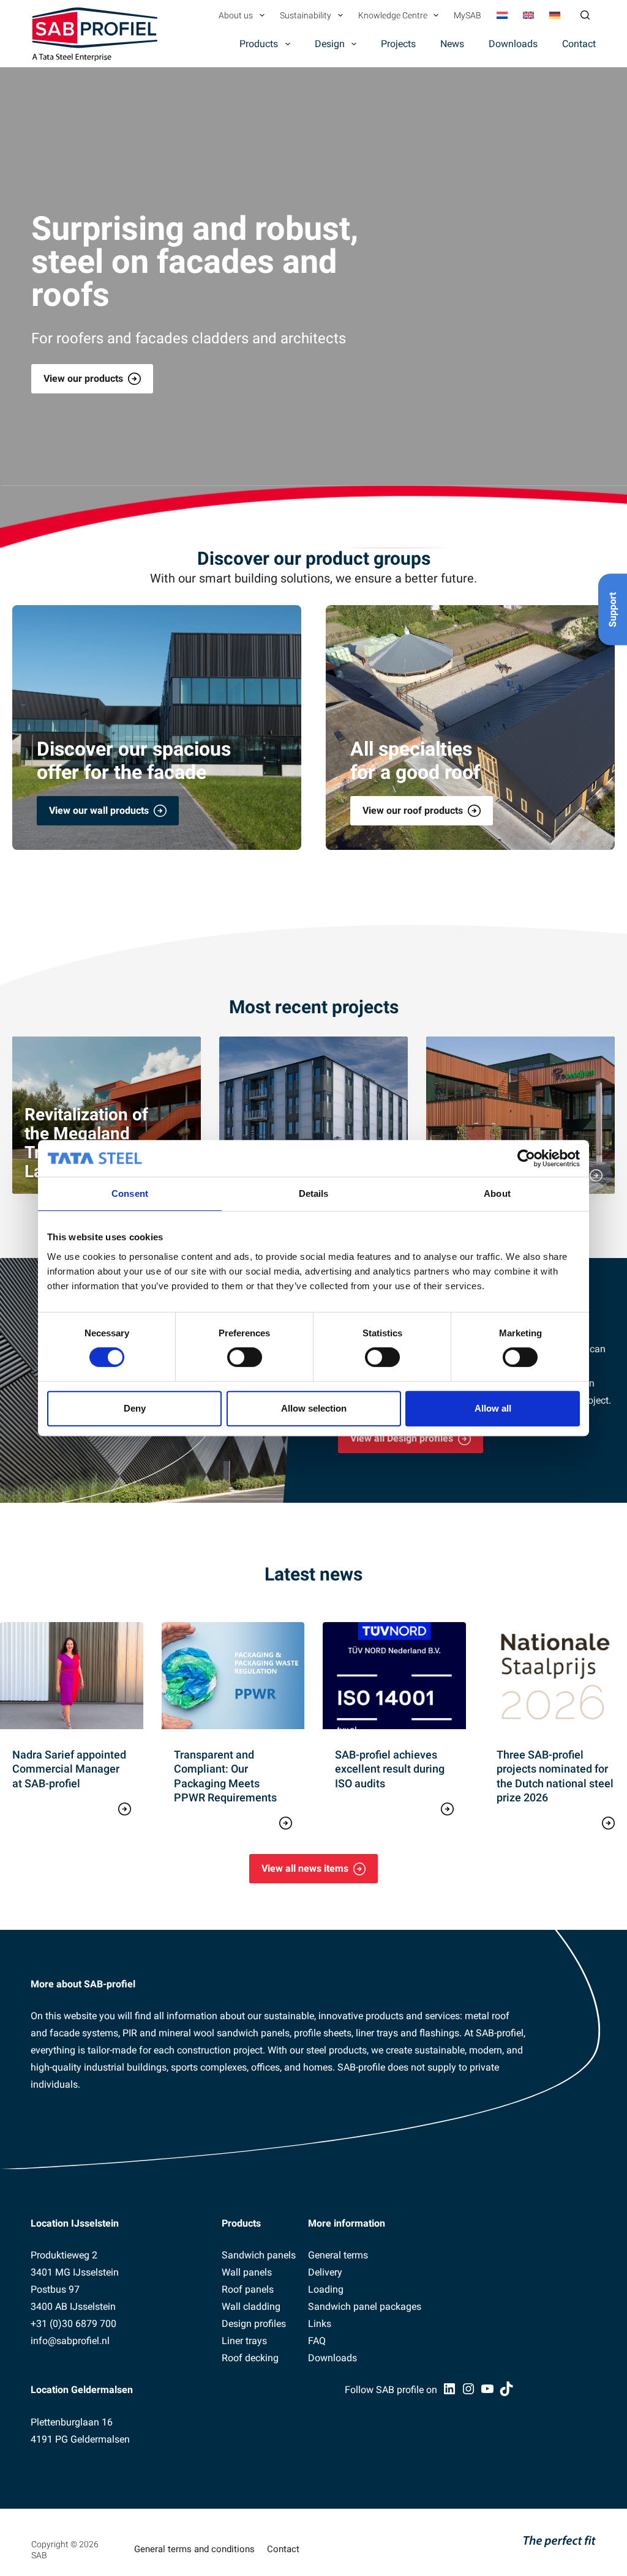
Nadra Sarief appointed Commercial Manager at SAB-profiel (69, 1769)
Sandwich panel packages (365, 2306)
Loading (326, 2289)
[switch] (245, 1357)
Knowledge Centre (393, 15)
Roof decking (250, 2358)
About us (236, 15)
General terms (338, 2255)
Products (259, 44)
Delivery (325, 2272)
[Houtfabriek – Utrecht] (313, 1115)
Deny (135, 1408)
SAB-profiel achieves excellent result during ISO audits (390, 1769)
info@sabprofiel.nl (70, 2341)
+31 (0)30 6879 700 (73, 2324)
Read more (72, 1807)
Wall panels (247, 2272)
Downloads (513, 44)
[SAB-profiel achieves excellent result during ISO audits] (394, 1676)
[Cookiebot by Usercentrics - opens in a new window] (526, 1158)
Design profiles (254, 2324)
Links (320, 2324)
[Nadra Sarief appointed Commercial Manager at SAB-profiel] (72, 1676)
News (452, 44)
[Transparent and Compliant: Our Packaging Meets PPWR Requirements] (233, 1676)
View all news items (305, 1868)
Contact (579, 44)
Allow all (493, 1408)
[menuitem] (502, 15)
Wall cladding (251, 2306)
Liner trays (244, 2341)
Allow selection (314, 1408)
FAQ (317, 2341)
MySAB (467, 15)
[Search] (585, 15)
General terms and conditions (194, 2549)
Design (330, 44)
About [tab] (497, 1193)
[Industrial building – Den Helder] (520, 1115)
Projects (398, 44)
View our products (83, 378)
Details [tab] (314, 1193)
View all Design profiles (402, 1438)
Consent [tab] (130, 1193)
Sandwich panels (259, 2255)
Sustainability (306, 15)
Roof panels (248, 2289)
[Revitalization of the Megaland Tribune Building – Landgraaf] (107, 1115)
